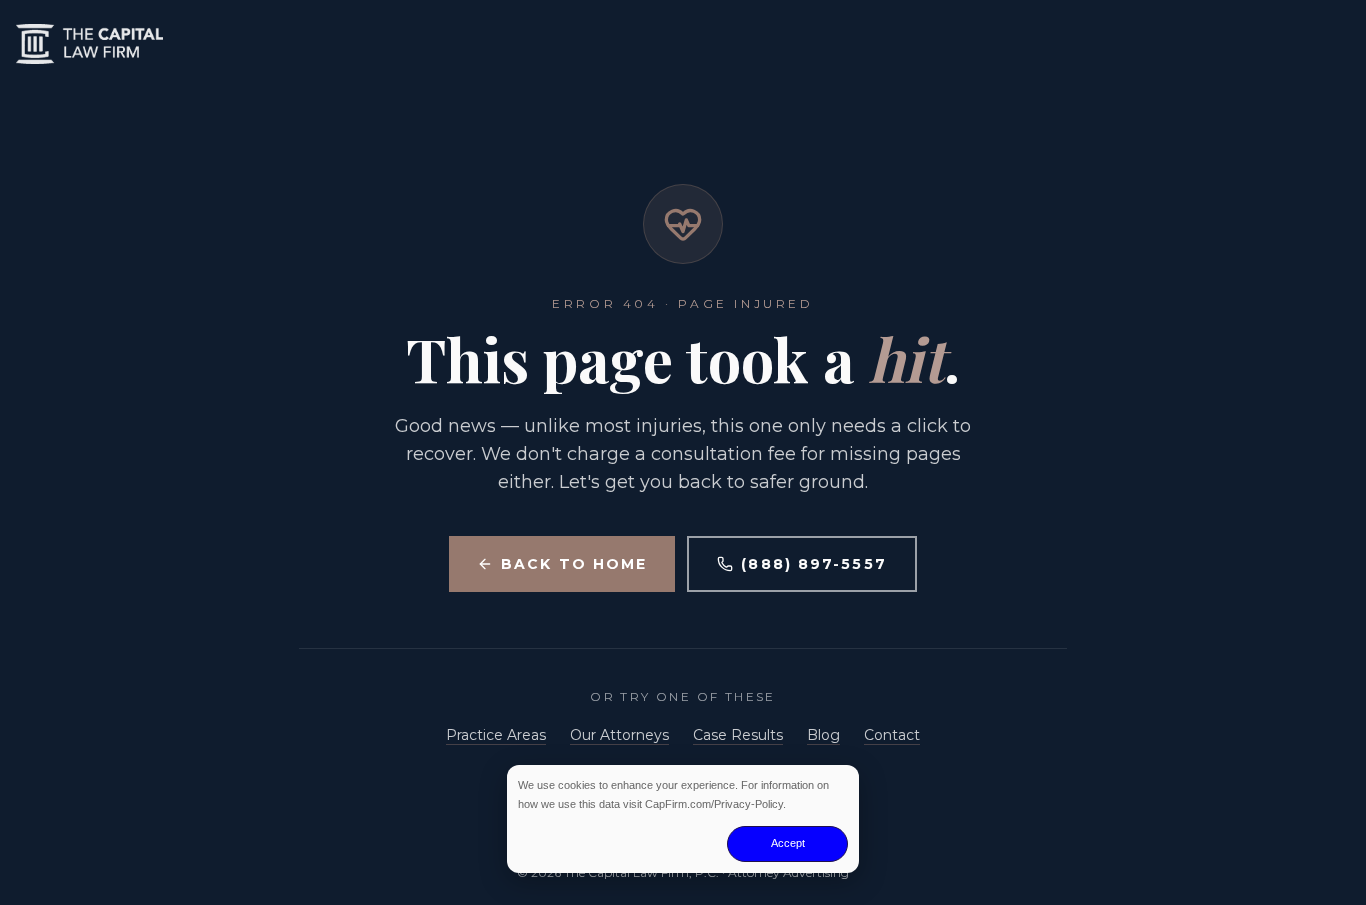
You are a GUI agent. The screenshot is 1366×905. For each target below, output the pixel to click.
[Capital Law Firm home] (683, 44)
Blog (823, 735)
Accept (788, 843)
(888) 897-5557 (813, 564)
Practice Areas (496, 735)
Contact (892, 735)
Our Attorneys (619, 735)
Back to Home (574, 564)
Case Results (738, 735)
